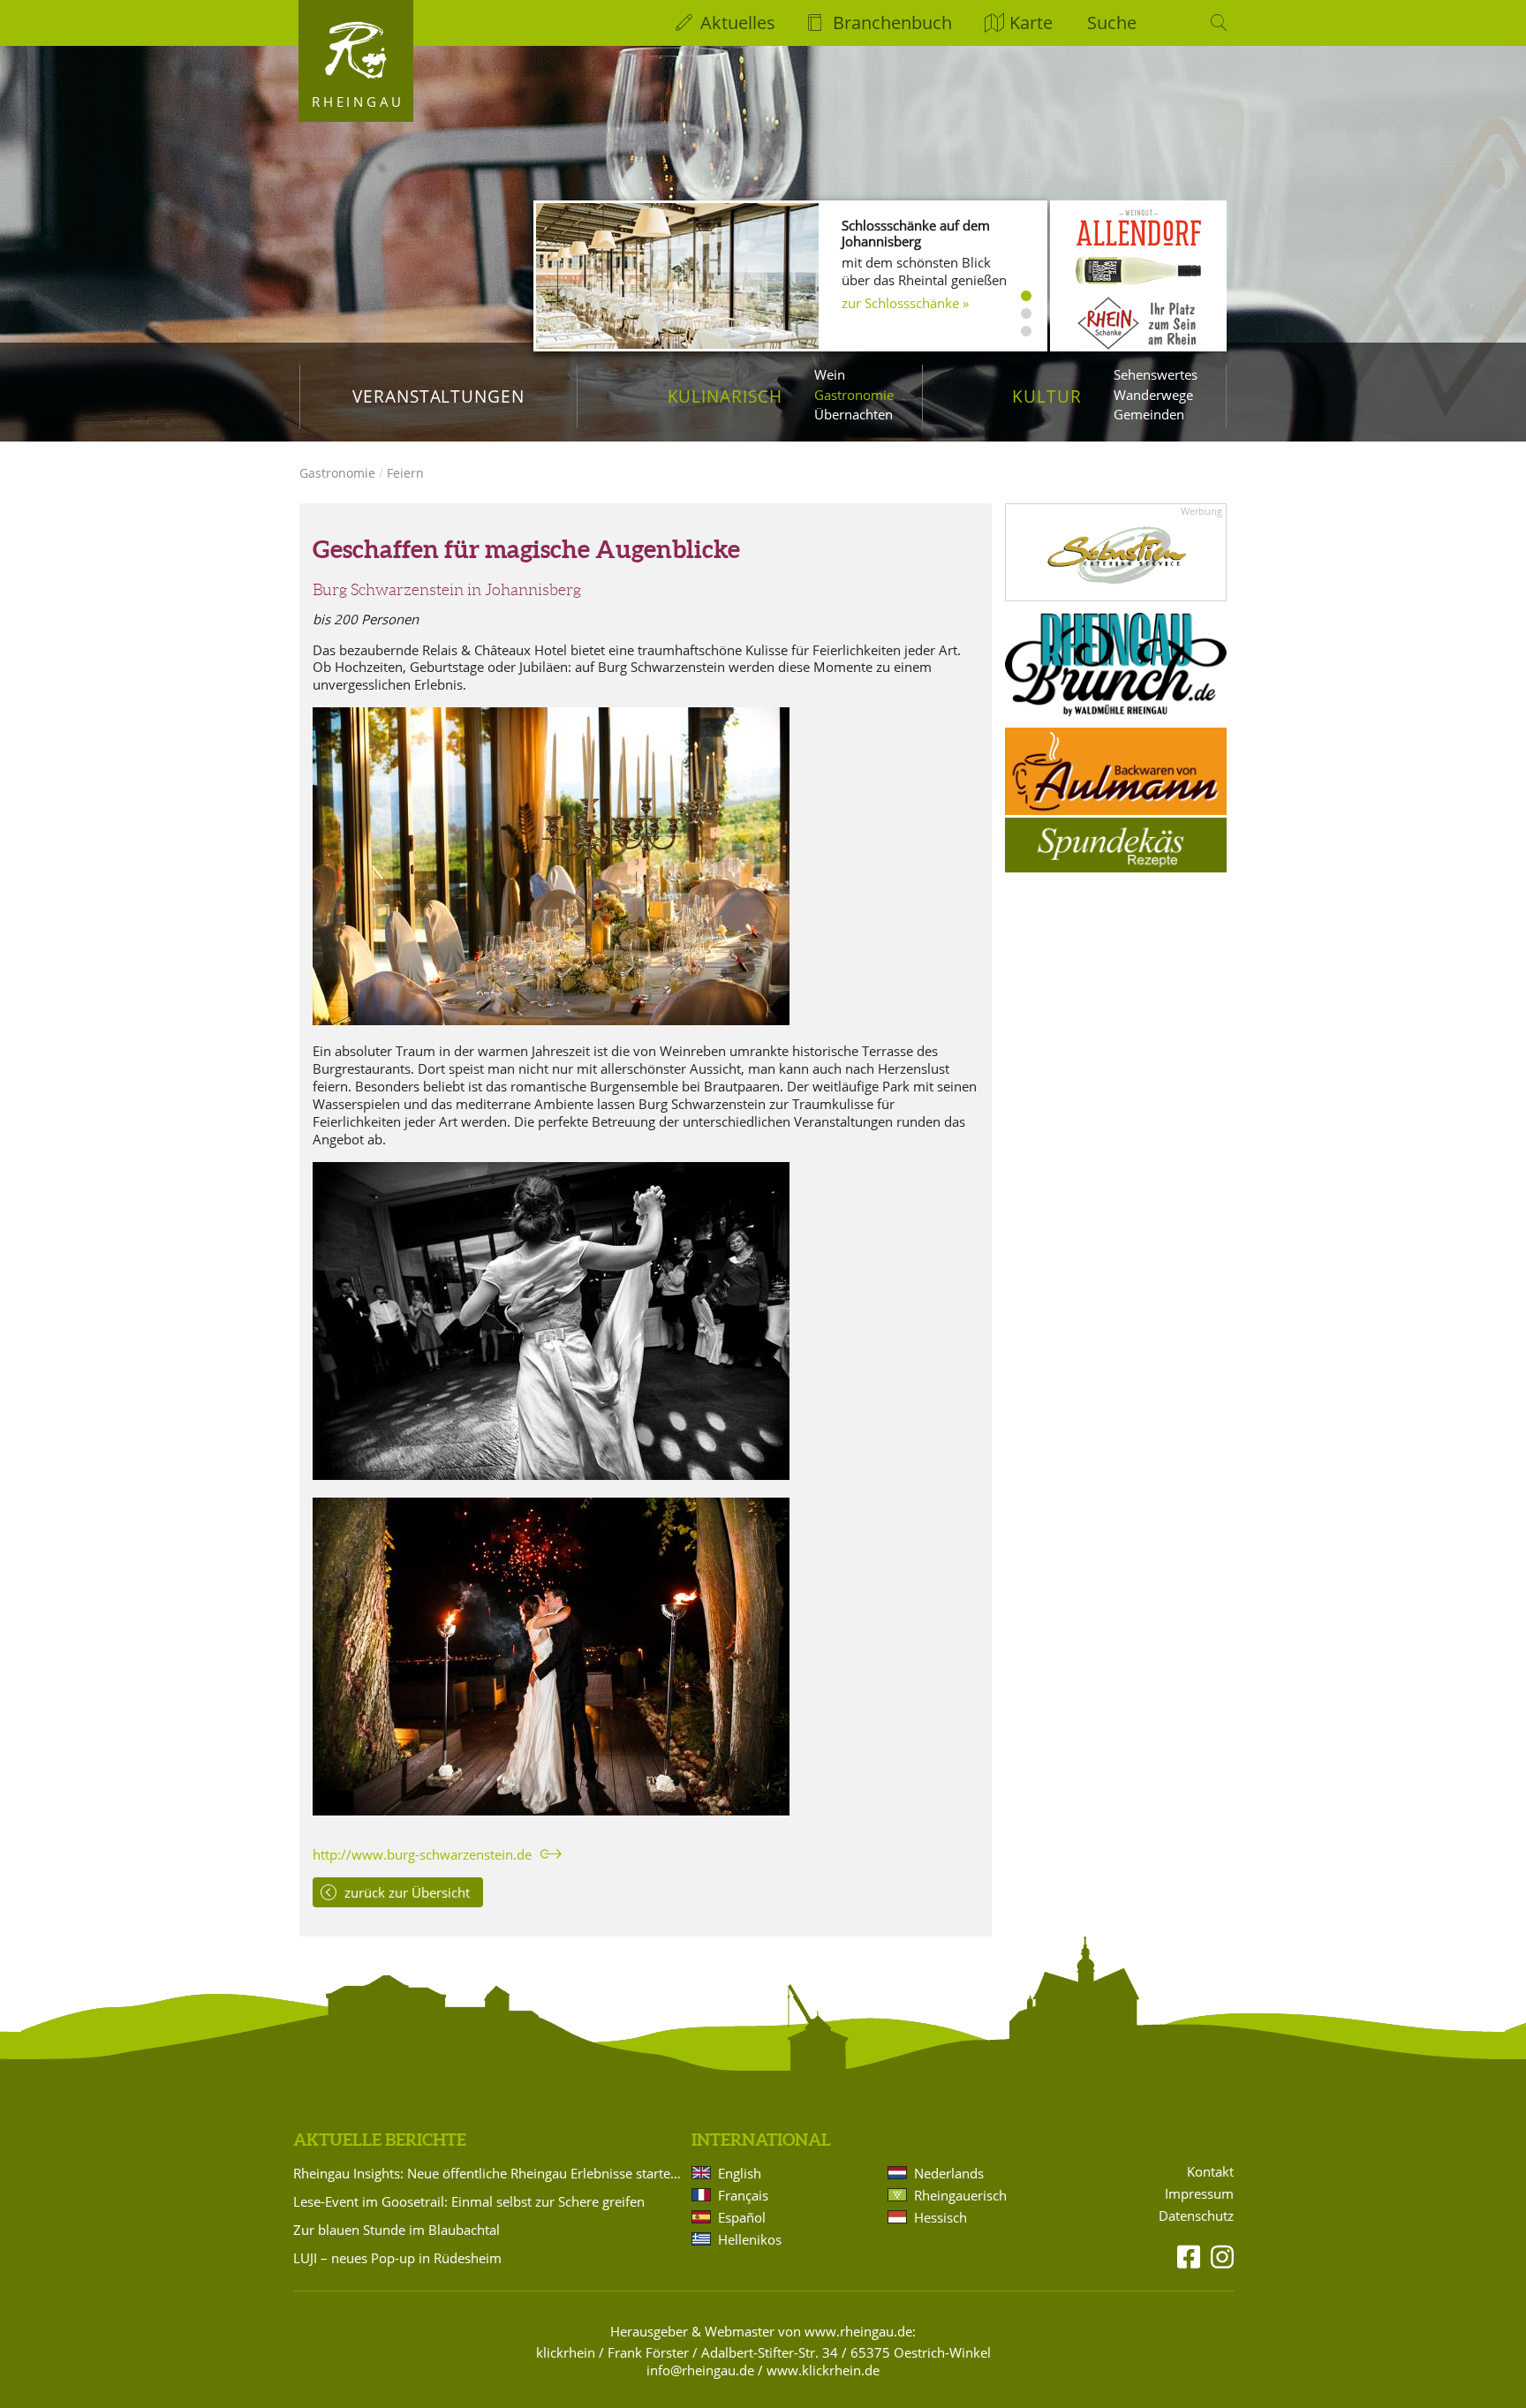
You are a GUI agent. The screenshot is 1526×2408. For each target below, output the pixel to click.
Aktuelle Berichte (380, 2140)
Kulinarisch (725, 396)
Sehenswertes (1156, 374)
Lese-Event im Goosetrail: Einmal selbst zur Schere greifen (469, 2201)
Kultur (1047, 396)
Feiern (405, 473)
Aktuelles (738, 23)
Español (742, 2217)
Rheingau (358, 102)
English (740, 2173)
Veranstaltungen (438, 396)
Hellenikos (750, 2239)
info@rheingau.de (700, 2370)
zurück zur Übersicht (407, 1892)
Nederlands (949, 2173)
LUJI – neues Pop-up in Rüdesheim (397, 2258)
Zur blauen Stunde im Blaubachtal (397, 2230)
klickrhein (566, 2352)
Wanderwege (1153, 395)
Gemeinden (1149, 414)
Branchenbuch (892, 23)
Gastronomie (854, 395)
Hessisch (941, 2217)
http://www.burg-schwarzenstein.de (422, 1854)
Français (743, 2195)
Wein (830, 374)
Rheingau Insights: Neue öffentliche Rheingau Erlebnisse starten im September (489, 2173)
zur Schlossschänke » (905, 303)
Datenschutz (1196, 2216)
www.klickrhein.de (823, 2370)
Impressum (1199, 2194)
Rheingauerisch (960, 2195)
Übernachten (854, 414)
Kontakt (1210, 2172)
